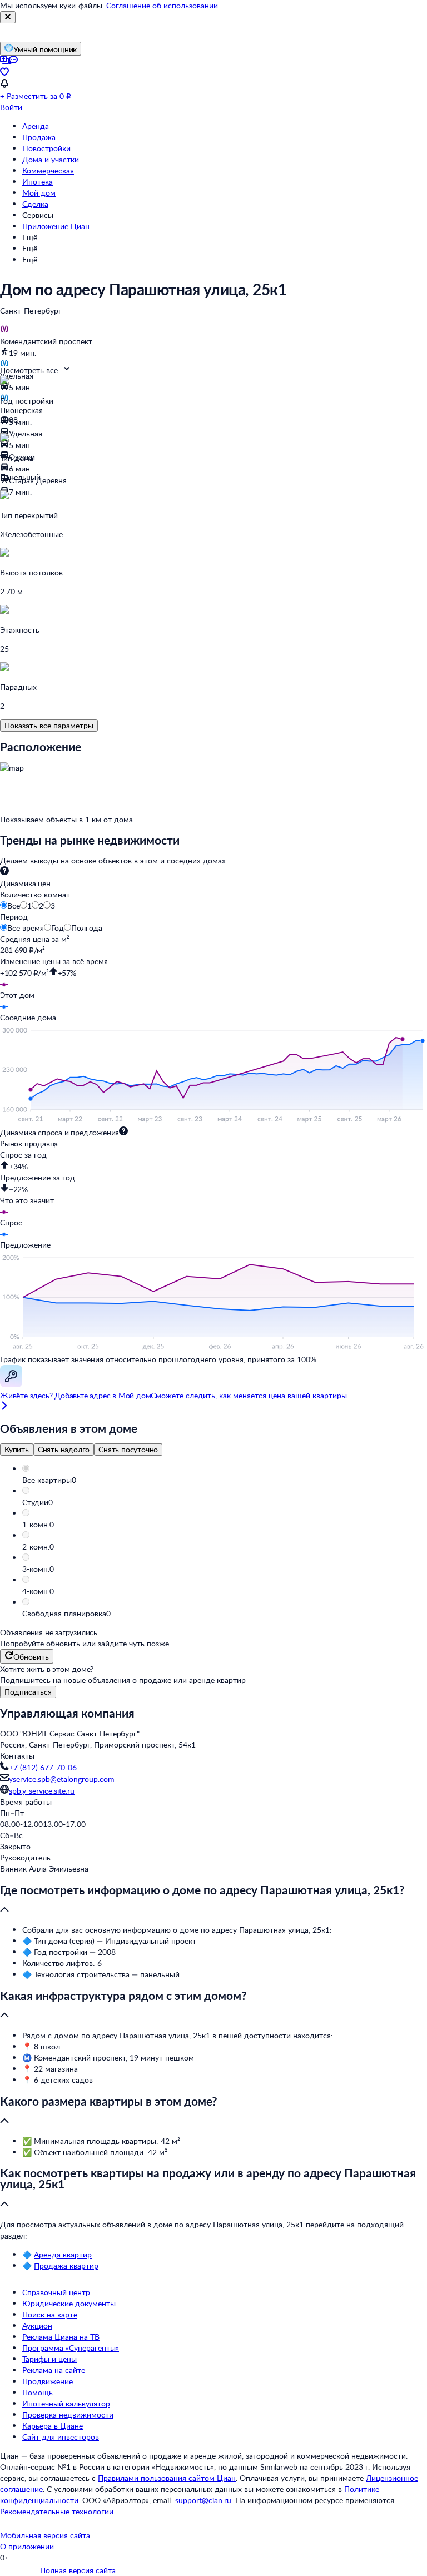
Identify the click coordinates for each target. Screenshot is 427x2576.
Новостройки (46, 148)
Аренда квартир (63, 2254)
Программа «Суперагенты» (71, 2348)
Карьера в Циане (53, 2426)
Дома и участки (51, 159)
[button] (225, 1480)
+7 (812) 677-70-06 (43, 1767)
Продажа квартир (66, 2265)
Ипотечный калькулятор (66, 2403)
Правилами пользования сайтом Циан (167, 2478)
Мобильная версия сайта (45, 2535)
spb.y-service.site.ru (42, 1791)
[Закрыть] (8, 17)
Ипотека (38, 182)
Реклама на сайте (54, 2370)
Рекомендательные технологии (57, 2511)
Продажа (39, 137)
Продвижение (48, 2381)
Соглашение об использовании (162, 5)
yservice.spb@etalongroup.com (62, 1779)
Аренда (36, 126)
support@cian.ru (203, 2500)
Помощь (38, 2392)
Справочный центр (56, 2292)
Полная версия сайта (78, 2570)
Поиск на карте (50, 2314)
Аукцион (37, 2326)
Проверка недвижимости (68, 2414)
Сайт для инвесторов (61, 2437)
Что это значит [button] (27, 1200)
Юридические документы (69, 2303)
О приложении (27, 2546)
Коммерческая (48, 170)
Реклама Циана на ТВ (61, 2337)
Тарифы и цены (49, 2359)
